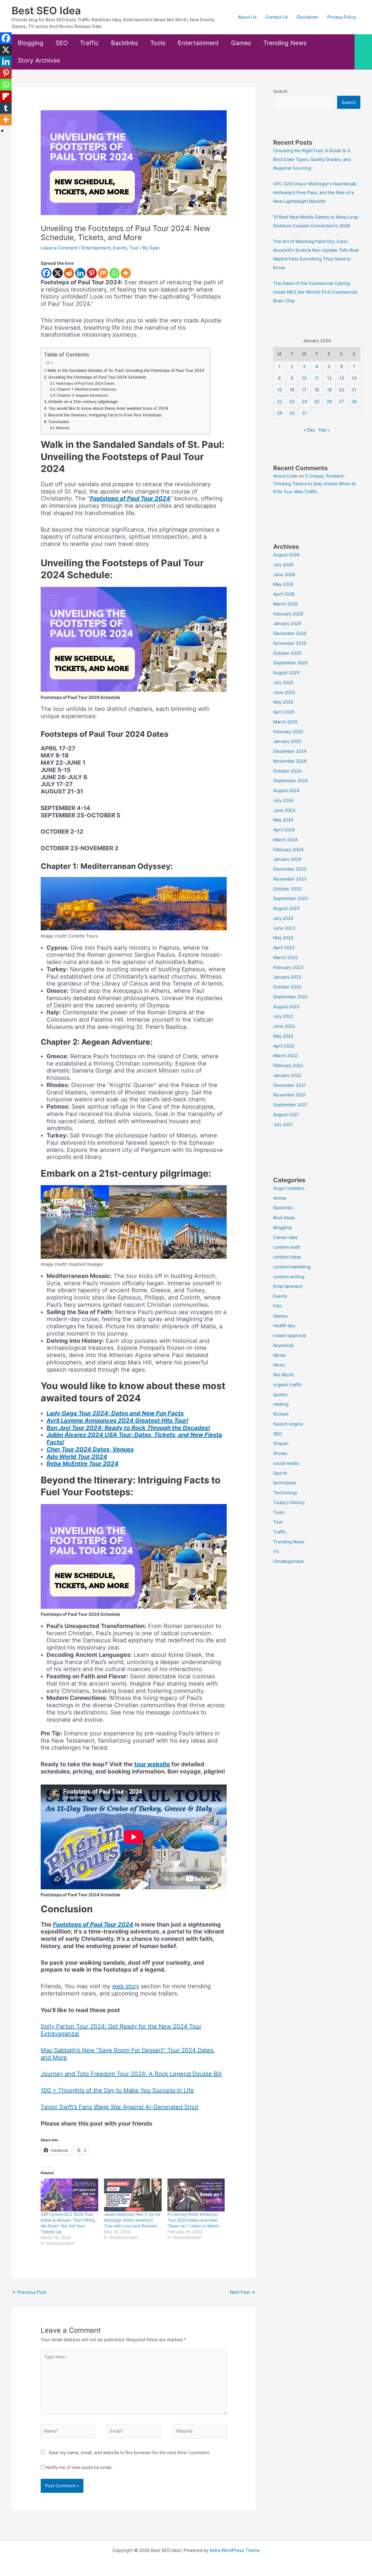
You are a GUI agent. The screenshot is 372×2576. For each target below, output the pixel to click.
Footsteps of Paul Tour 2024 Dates (85, 383)
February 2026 (288, 614)
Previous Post (29, 2292)
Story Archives (39, 60)
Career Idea (285, 1237)
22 (280, 401)
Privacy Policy (342, 17)
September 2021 (290, 1105)
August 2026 (286, 555)
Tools (158, 43)
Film (278, 1306)
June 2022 (284, 1026)
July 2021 (283, 1124)
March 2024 (286, 840)
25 (317, 401)
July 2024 (283, 800)
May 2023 (283, 938)
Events (120, 248)
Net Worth (284, 1375)
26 (329, 401)
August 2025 (286, 673)
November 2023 (290, 879)
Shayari (281, 1443)
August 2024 (286, 790)
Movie (279, 1355)
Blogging (31, 43)
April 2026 (284, 594)
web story (126, 1986)
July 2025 (283, 682)
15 (280, 390)
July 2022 (283, 1016)
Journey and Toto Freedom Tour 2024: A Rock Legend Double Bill (131, 2074)
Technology (285, 1493)
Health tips (284, 1326)
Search (280, 91)
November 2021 (289, 1095)
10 (304, 378)
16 (292, 390)
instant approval (290, 1335)
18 (317, 390)
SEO (62, 43)
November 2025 (290, 643)
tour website (152, 1764)
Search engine (288, 1424)
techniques (285, 1483)
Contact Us (277, 17)
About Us (247, 17)
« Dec (310, 430)
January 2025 (287, 741)
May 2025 (283, 702)
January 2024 (287, 859)
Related (62, 428)
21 (354, 390)
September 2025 (290, 663)
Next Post (243, 2292)
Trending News (285, 43)
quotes (280, 1394)
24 (304, 401)
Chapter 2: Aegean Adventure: (83, 395)
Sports (280, 1473)
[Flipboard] (6, 96)
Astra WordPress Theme (235, 2550)
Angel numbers (289, 1188)
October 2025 (287, 653)
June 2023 (284, 928)
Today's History (289, 1502)
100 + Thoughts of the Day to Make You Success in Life (117, 2090)
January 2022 (287, 1075)
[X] (58, 273)
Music (279, 1365)
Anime (280, 1198)
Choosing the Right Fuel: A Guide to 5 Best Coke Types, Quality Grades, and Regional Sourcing (312, 159)
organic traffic (287, 1385)
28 (354, 401)
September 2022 (290, 997)
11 (317, 378)
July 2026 (283, 565)
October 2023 (287, 889)
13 (342, 378)
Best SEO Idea (46, 10)
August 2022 (286, 1007)
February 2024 (288, 850)
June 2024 (284, 810)
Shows (280, 1453)
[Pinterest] (92, 273)
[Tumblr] (6, 108)
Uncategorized (288, 1561)
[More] (126, 273)
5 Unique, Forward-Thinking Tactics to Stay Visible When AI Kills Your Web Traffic (314, 484)
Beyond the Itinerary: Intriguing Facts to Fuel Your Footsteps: (105, 415)
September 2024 (291, 781)
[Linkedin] (80, 273)
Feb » (324, 430)
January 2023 (287, 977)
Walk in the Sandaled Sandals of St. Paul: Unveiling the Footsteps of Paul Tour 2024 (126, 370)
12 (329, 378)
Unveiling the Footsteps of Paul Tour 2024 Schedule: (98, 377)
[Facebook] (46, 273)
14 (354, 378)
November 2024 (290, 761)
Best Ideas (284, 1218)
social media (286, 1463)
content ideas (287, 1257)
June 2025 (284, 692)
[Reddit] (69, 273)
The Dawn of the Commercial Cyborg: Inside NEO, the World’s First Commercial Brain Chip (315, 292)
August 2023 (286, 908)
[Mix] (103, 273)
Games (241, 43)
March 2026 (285, 604)
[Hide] (2, 131)
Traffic (89, 43)
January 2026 (287, 623)
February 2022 (288, 1065)
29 (280, 413)
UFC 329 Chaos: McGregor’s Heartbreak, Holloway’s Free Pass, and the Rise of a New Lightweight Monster (315, 192)
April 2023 (284, 948)
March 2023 (286, 957)
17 (304, 390)
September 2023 (291, 898)
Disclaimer (308, 17)
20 (341, 390)
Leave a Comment (59, 248)
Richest (281, 1414)
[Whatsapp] (114, 273)
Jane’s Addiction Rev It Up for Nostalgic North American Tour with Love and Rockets (132, 2220)
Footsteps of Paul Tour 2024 (130, 498)
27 (341, 401)
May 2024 (283, 820)
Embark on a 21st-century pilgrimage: (84, 402)
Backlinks (125, 43)
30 (292, 413)
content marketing (292, 1267)
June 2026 (284, 575)
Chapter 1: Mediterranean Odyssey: (87, 389)
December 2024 (290, 751)
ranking (281, 1404)
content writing (289, 1277)
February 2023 (288, 967)
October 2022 (287, 987)
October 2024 (287, 771)
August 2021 (286, 1115)
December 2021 (289, 1085)
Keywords (283, 1345)
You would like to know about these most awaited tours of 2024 (108, 408)
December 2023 (290, 869)
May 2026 (283, 584)
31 (304, 413)
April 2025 (284, 712)
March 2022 (285, 1056)
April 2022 (284, 1046)
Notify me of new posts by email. (79, 2467)
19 (329, 390)
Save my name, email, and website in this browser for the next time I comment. (129, 2452)
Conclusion (59, 422)
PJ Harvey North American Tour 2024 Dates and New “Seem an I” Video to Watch (193, 2220)
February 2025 (288, 732)
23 (292, 401)
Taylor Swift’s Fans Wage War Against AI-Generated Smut (120, 2107)
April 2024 (284, 830)
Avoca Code (285, 476)
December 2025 (290, 633)
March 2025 (285, 722)
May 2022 (283, 1036)
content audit (287, 1247)
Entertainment (198, 43)
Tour (134, 248)
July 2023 (283, 918)
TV (276, 1552)
